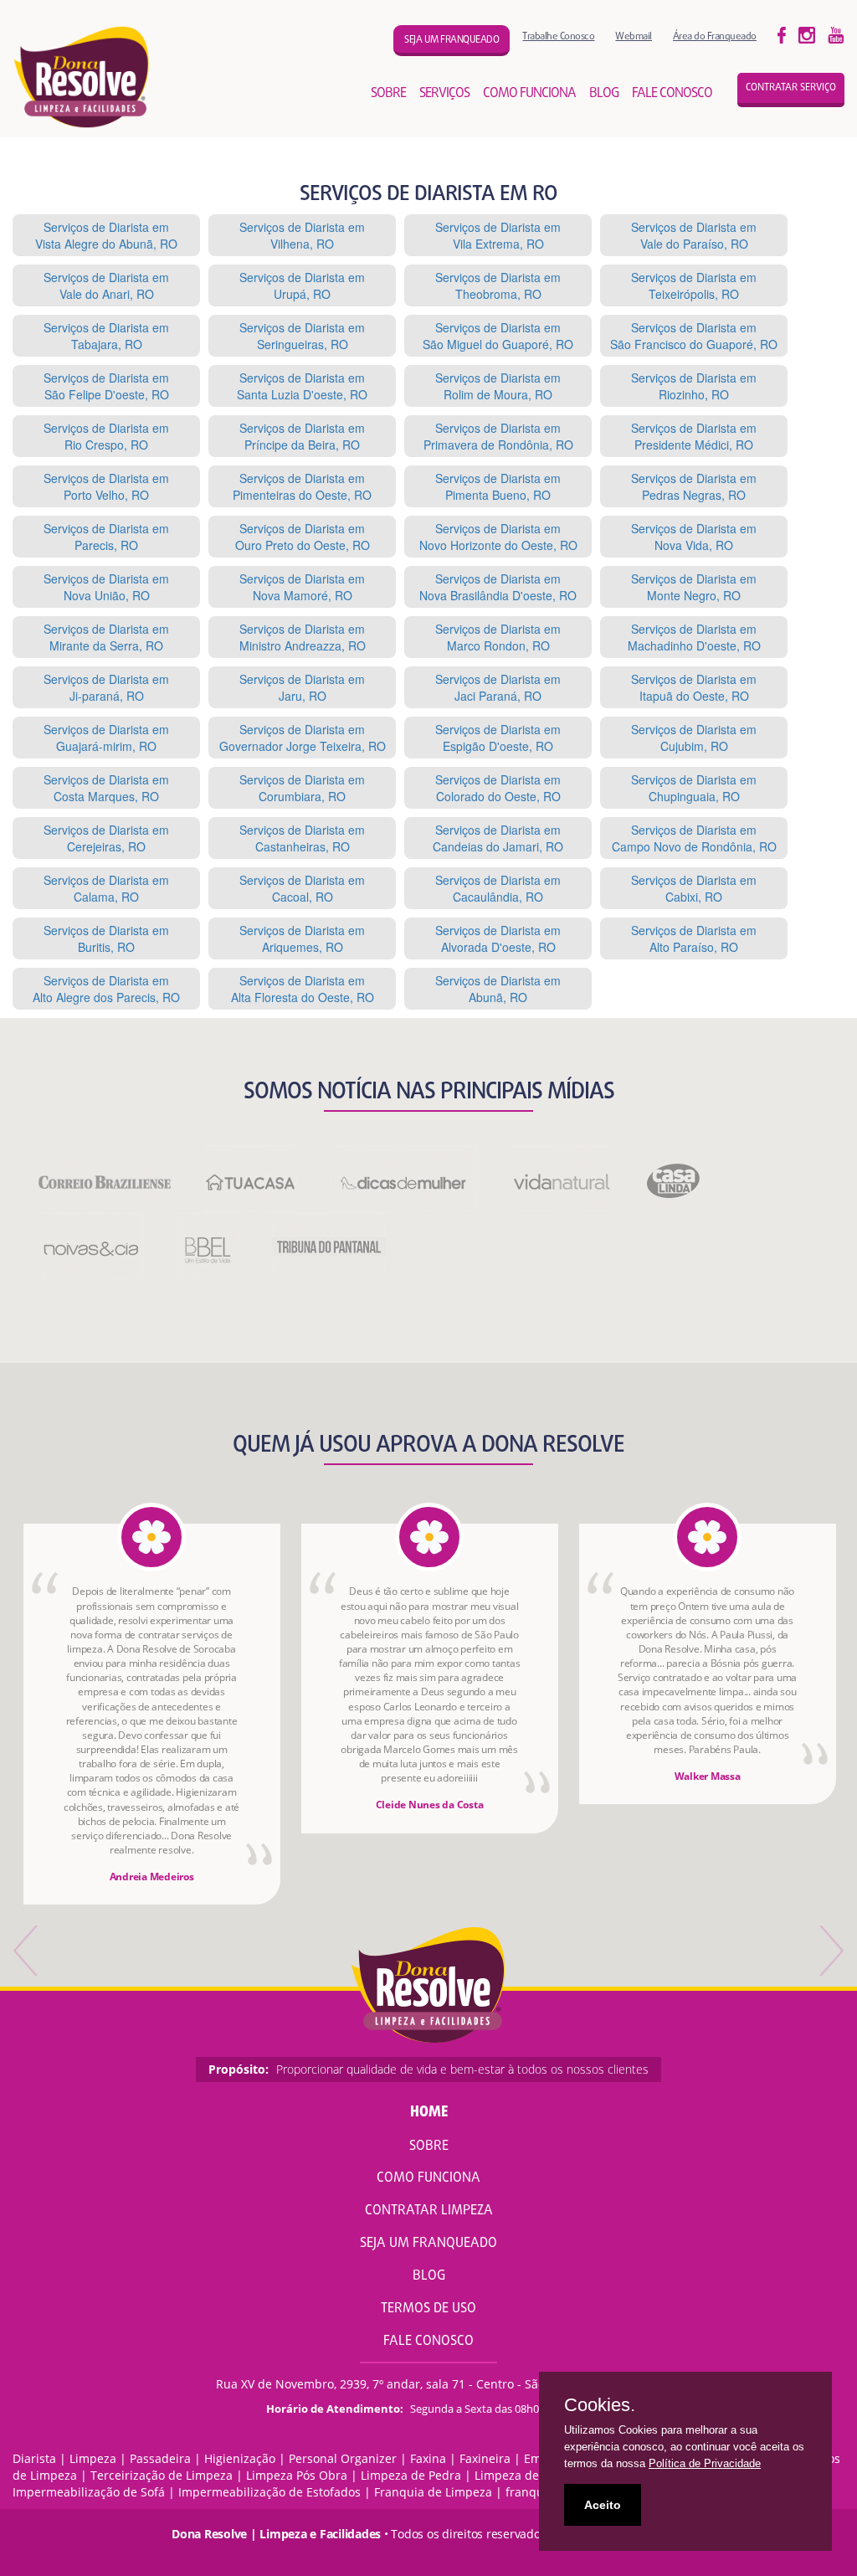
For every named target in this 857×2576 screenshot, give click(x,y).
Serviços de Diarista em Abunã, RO (498, 989)
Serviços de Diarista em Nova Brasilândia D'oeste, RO (498, 587)
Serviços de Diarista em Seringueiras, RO (302, 336)
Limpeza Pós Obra (297, 2475)
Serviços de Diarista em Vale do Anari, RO (106, 285)
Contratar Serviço (791, 88)
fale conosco (672, 94)
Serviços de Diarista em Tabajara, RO (106, 336)
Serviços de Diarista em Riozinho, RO (694, 386)
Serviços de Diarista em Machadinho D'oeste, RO (694, 637)
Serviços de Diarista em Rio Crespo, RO (106, 436)
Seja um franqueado (452, 40)
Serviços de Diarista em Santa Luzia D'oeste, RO (302, 386)
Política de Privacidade (705, 2463)
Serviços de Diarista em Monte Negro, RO (694, 587)
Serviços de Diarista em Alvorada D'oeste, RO (498, 938)
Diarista (34, 2458)
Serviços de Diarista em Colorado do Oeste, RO (498, 788)
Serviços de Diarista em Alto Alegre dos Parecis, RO (106, 989)
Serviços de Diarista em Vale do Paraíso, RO (694, 235)
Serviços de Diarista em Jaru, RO (302, 687)
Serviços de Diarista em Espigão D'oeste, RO (498, 738)
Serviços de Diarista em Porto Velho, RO (106, 486)
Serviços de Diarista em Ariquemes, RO (302, 938)
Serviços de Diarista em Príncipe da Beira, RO (302, 436)
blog (604, 94)
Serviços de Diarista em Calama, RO (106, 888)
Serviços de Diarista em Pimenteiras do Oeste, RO (302, 486)
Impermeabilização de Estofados (269, 2492)
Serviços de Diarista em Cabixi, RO (694, 888)
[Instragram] (807, 34)
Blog (429, 2276)
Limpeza (93, 2458)
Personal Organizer (343, 2458)
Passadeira (160, 2458)
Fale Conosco (428, 2342)
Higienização (240, 2458)
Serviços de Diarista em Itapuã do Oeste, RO (694, 687)
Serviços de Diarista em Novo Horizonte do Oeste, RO (498, 537)
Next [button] (830, 1951)
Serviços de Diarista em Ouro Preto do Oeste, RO (303, 537)
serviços (444, 94)
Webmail (634, 36)
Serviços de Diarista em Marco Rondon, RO (498, 637)
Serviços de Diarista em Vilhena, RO (302, 235)
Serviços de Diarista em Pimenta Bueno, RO (498, 486)
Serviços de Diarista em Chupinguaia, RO (694, 788)
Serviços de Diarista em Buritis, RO (106, 938)
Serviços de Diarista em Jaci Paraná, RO (498, 687)
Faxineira (485, 2458)
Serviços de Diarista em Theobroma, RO (498, 285)
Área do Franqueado (715, 36)
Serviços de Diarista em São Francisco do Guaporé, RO (694, 336)
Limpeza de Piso (520, 2475)
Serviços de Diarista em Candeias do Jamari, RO (498, 838)
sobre (388, 94)
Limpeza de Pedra (411, 2475)
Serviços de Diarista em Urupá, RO (302, 285)
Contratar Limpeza (429, 2211)
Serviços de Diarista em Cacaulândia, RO (498, 888)
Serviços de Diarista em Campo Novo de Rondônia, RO (694, 838)
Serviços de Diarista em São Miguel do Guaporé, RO (498, 336)
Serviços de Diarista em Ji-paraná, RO (106, 687)
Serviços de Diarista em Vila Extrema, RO (498, 235)
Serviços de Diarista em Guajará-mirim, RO (106, 738)
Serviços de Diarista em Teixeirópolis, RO (694, 285)
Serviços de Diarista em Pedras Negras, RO (694, 486)
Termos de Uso (428, 2309)
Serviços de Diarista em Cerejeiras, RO (106, 838)
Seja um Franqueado (428, 2244)
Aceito (603, 2505)
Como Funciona (428, 2178)
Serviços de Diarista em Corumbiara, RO (302, 788)
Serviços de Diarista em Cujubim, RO (694, 738)
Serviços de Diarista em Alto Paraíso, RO (694, 938)
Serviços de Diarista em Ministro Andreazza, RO (303, 637)
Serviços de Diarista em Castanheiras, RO (302, 838)
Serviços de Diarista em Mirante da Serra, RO (106, 637)
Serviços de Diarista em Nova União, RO (106, 587)
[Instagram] (836, 34)
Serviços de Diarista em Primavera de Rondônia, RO (498, 436)
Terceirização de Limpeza (162, 2475)
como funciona (529, 94)
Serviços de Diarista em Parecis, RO (106, 537)
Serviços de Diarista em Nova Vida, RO (694, 537)
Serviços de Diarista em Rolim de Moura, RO (498, 386)
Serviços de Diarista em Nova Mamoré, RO (302, 587)
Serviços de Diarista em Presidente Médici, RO (694, 436)
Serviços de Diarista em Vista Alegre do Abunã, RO (106, 235)
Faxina (428, 2458)
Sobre (429, 2147)
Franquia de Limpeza (433, 2492)
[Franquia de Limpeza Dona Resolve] (82, 77)
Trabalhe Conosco (558, 36)
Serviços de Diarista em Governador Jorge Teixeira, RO (303, 738)
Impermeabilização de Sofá (89, 2492)
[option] (152, 1714)
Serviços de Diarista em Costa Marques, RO (106, 788)
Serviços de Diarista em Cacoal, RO (302, 888)
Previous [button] (27, 1951)
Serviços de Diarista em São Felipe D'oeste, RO (106, 386)
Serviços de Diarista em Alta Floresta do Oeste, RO (303, 989)
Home (429, 2113)
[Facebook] (782, 34)
